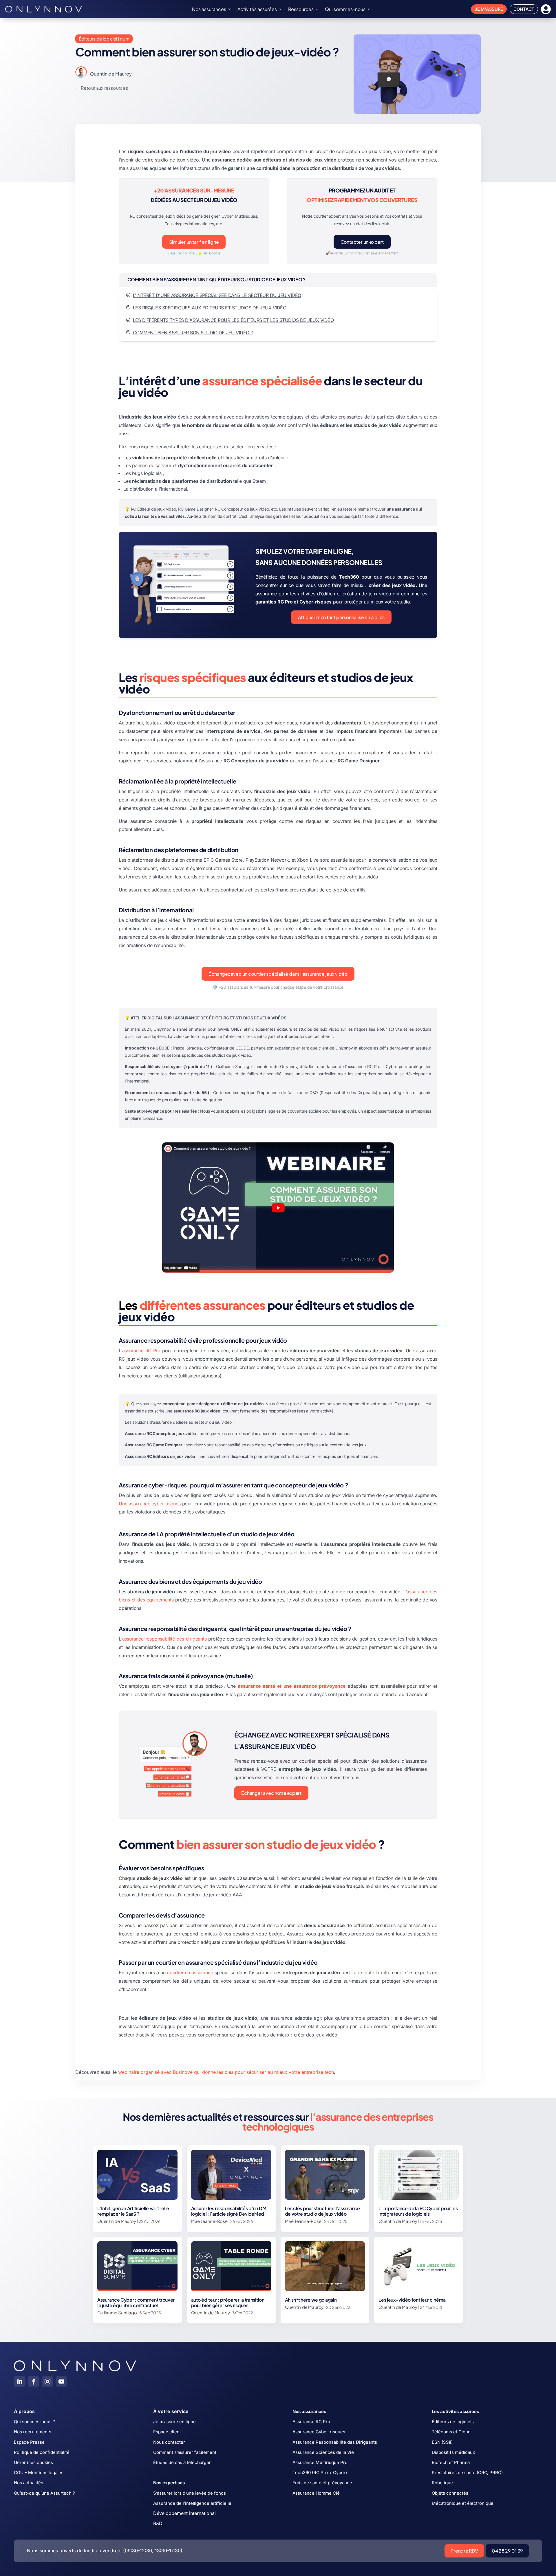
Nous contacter (169, 2442)
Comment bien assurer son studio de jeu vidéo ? (193, 333)
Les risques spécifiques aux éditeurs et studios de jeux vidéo (210, 308)
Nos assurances (209, 9)
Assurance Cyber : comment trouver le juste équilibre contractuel (136, 2302)
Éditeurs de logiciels (453, 2422)
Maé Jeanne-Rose (209, 2221)
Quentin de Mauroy (111, 74)
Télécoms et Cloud (451, 2432)
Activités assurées (257, 9)
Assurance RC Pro (311, 2422)
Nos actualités (29, 2483)
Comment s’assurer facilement (185, 2452)
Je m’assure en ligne (174, 2422)
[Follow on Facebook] (34, 2381)
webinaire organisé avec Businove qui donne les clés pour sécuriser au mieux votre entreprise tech (226, 2072)
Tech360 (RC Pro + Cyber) (320, 2473)
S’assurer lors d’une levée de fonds (190, 2493)
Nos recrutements (33, 2432)
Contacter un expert (362, 242)
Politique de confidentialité (42, 2452)
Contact (524, 9)
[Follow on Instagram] (47, 2381)
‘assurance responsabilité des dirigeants (164, 1639)
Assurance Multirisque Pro (320, 2462)
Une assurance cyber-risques (150, 1504)
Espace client (167, 2432)
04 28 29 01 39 (507, 2551)
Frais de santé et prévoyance (322, 2483)
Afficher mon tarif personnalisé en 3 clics (341, 617)
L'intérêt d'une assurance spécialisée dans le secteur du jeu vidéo (217, 295)
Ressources (301, 9)
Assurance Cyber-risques (319, 2432)
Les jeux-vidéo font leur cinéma (412, 2300)
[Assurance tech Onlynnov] (44, 9)
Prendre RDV (464, 2551)
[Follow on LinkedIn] (20, 2381)
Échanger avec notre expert (271, 1793)
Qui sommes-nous (345, 9)
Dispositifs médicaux (453, 2452)
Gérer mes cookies (33, 2462)
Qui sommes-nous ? (34, 2422)
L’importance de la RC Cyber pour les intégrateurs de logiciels (418, 2211)
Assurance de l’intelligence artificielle (192, 2503)
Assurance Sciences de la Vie (323, 2452)
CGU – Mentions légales (39, 2473)
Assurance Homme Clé (316, 2493)
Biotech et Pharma (451, 2462)
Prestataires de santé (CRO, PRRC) (467, 2473)
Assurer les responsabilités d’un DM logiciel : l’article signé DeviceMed (229, 2211)
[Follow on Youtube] (61, 2381)
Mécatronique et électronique (463, 2503)
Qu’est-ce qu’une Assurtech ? (44, 2493)
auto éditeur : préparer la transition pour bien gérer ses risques (228, 2302)
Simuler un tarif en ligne (194, 242)
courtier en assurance (190, 1973)
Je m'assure (489, 9)
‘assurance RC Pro (141, 1351)
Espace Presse (29, 2442)
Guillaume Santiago (117, 2312)
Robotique (442, 2483)
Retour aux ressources (104, 88)
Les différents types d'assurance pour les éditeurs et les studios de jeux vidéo (233, 320)
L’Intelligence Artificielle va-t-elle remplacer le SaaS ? (133, 2211)
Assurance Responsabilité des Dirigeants (335, 2442)
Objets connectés (450, 2493)
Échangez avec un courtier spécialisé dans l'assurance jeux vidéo (278, 974)
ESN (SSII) (442, 2442)
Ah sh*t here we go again (311, 2300)
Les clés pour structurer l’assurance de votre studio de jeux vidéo (322, 2211)
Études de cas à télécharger (182, 2462)
